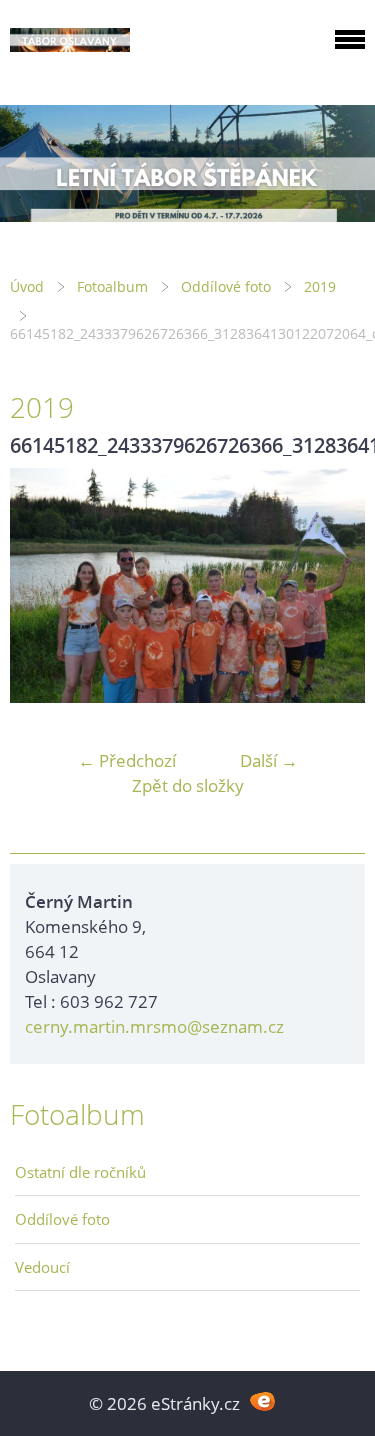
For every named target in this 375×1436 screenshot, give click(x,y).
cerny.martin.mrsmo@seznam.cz (154, 1026)
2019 (320, 286)
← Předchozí (127, 760)
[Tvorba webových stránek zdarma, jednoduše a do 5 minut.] (263, 1401)
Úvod (27, 286)
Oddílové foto (226, 286)
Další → (269, 760)
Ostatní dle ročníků (80, 1172)
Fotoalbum (112, 286)
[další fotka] (332, 585)
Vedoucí (42, 1267)
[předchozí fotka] (42, 585)
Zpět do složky (188, 785)
